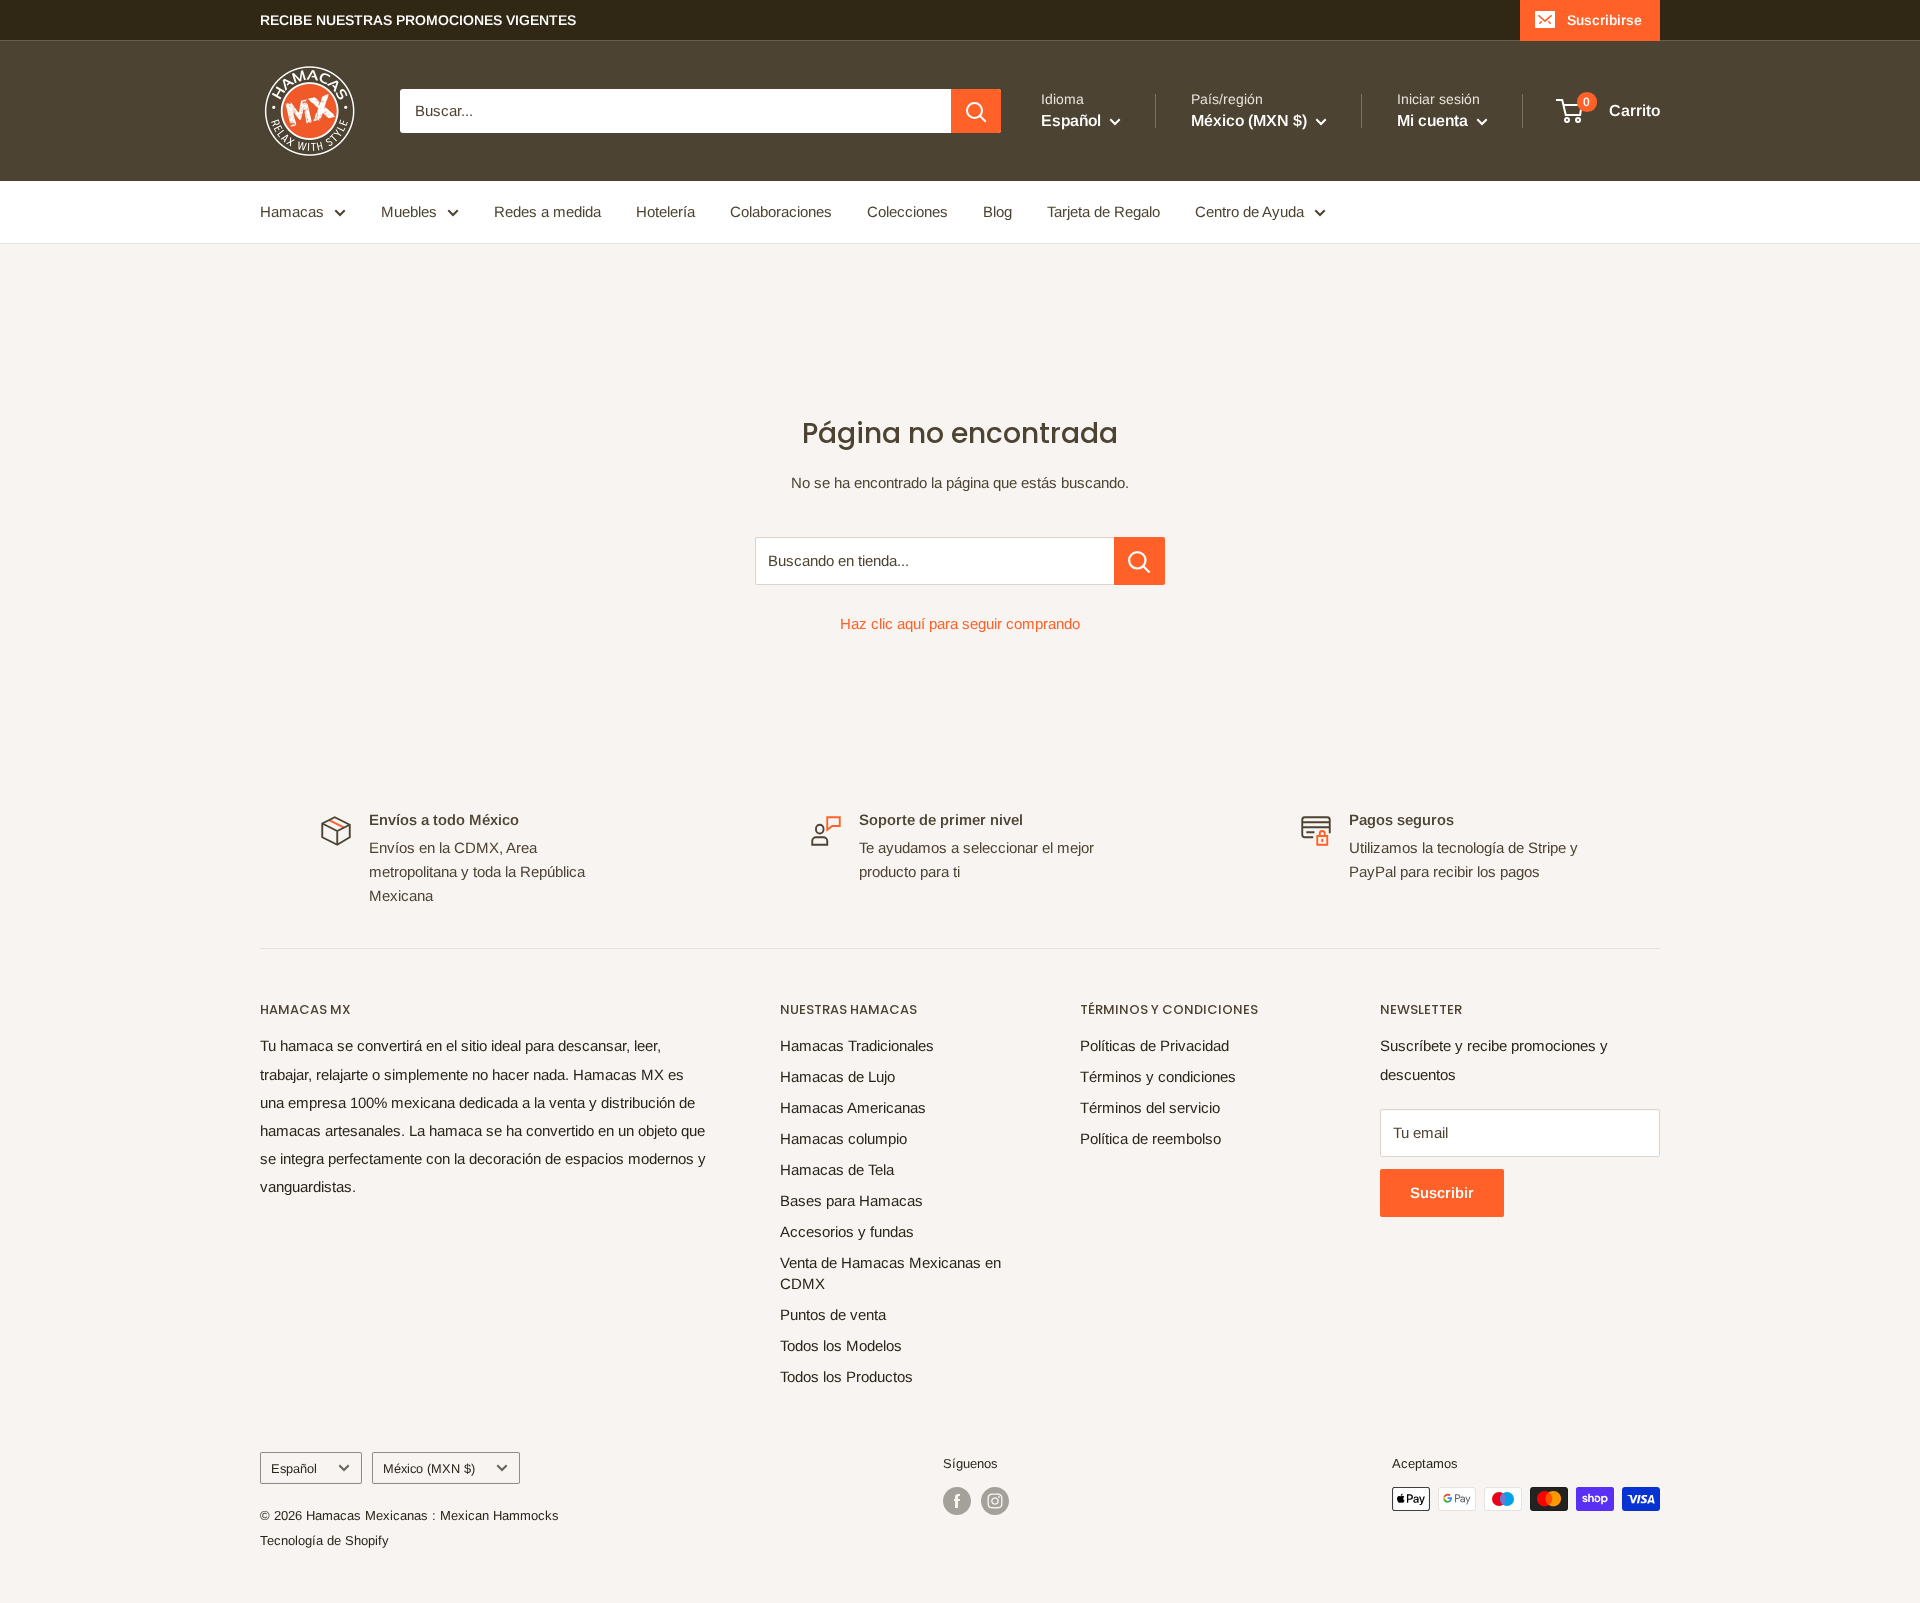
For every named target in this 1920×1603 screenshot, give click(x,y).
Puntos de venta (833, 1314)
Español (294, 1468)
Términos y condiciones (1158, 1076)
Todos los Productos (846, 1376)
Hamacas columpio (843, 1138)
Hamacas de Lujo (837, 1076)
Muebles (409, 211)
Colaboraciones (781, 211)
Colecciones (907, 211)
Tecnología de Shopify (324, 1540)
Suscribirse (1604, 20)
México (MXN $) (429, 1468)
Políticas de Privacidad (1154, 1045)
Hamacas (292, 211)
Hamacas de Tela (837, 1169)
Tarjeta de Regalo (1103, 211)
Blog (997, 211)
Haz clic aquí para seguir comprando (960, 623)
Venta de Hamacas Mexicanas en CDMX (890, 1273)
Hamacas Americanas (853, 1107)
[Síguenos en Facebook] (957, 1501)
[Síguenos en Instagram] (995, 1501)
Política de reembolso (1150, 1138)
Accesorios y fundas (847, 1231)
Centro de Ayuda (1249, 211)
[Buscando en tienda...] (1139, 561)
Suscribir (1442, 1192)
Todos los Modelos (841, 1345)
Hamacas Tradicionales (857, 1045)
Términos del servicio (1150, 1107)
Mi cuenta (1434, 120)
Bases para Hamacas (851, 1200)
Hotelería (665, 211)
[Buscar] (976, 111)
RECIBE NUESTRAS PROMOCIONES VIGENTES (418, 20)
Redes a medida (547, 211)
